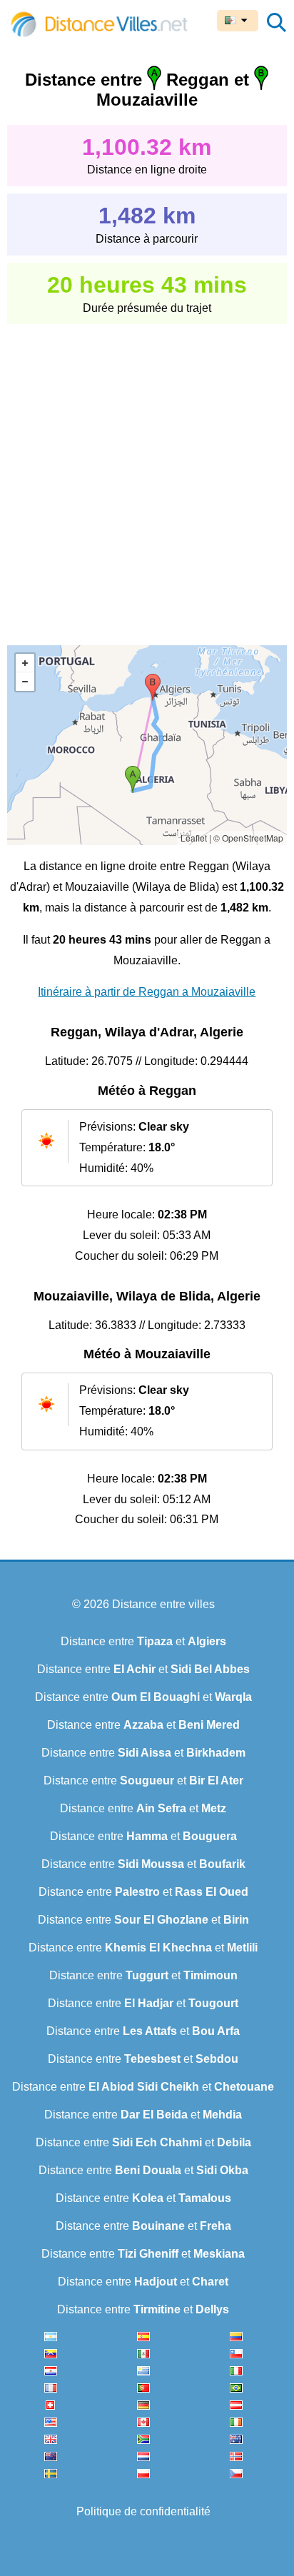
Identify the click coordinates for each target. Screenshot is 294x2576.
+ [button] (25, 663)
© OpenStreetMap (248, 838)
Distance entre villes (163, 1604)
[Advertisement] (147, 475)
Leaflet (194, 838)
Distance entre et (143, 1641)
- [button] (25, 682)
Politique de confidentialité (143, 2511)
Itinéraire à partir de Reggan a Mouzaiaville (147, 992)
